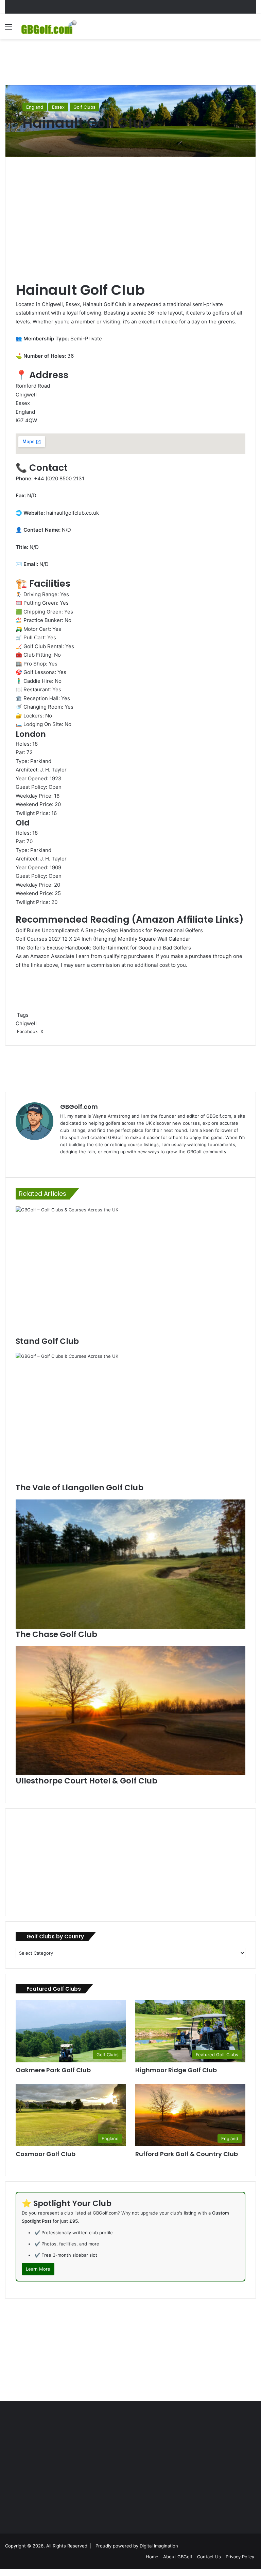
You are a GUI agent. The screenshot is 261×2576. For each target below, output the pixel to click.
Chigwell (26, 1023)
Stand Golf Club (47, 1341)
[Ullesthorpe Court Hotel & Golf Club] (130, 1711)
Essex (58, 107)
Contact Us (209, 2557)
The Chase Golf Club (56, 1634)
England (35, 107)
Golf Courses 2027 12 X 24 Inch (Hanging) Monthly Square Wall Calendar (103, 939)
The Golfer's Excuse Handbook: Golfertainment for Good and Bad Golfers (103, 948)
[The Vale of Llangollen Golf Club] (130, 1417)
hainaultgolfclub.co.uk (73, 513)
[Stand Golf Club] (130, 1271)
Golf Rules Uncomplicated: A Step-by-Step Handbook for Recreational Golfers (109, 930)
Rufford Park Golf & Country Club (187, 2154)
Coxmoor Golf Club (46, 2154)
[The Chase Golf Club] (130, 1564)
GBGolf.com (79, 1107)
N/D (44, 564)
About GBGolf (178, 2557)
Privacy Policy (240, 2557)
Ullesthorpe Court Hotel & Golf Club (86, 1781)
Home (152, 2557)
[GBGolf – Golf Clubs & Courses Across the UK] (53, 26)
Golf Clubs (84, 107)
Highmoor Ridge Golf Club (176, 2070)
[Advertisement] (130, 61)
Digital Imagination (159, 2546)
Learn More (38, 2269)
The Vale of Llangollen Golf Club (80, 1488)
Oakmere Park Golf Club (53, 2070)
